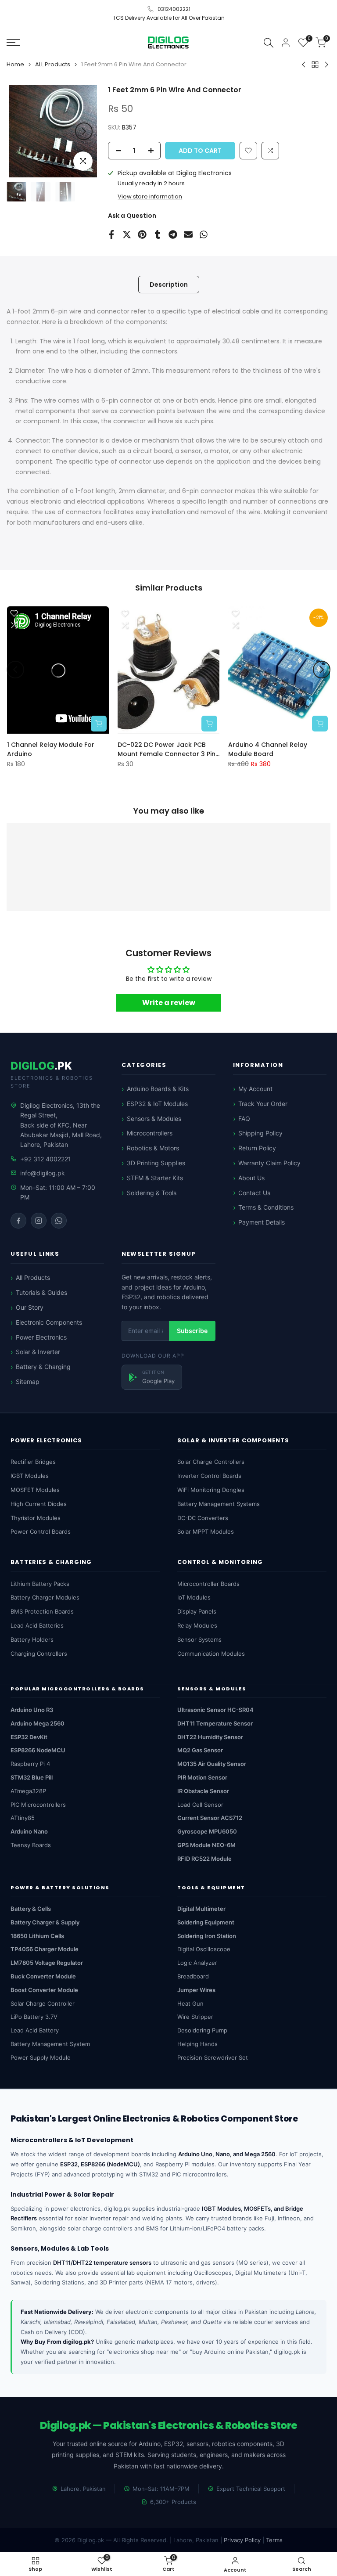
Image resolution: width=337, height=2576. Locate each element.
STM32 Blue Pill (32, 1777)
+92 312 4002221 (46, 1159)
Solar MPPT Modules (206, 1531)
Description (169, 285)
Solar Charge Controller (43, 2003)
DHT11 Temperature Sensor (215, 1723)
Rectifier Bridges (33, 1462)
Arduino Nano (29, 1831)
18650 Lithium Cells (37, 1936)
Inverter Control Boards (209, 1476)
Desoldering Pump (202, 2030)
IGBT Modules (30, 1476)
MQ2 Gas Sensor (200, 1750)
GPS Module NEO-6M (206, 1845)
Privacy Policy (242, 2540)
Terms (274, 2540)
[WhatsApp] (59, 1221)
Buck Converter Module (43, 1976)
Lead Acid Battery (35, 2030)
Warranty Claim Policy (269, 1163)
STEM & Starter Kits (155, 1178)
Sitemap (28, 1382)
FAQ (244, 1119)
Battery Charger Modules (45, 1597)
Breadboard (193, 1976)
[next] (84, 131)
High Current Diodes (39, 1504)
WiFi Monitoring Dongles (211, 1490)
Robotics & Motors (153, 1148)
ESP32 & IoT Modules (157, 1104)
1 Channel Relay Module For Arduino (51, 749)
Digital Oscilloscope (204, 1949)
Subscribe (192, 1331)
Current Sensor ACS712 (210, 1818)
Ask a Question (132, 216)
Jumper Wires (196, 1990)
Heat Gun (190, 2003)
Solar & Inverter (38, 1352)
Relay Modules (197, 1625)
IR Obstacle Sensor (203, 1791)
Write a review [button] (169, 1002)
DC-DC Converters (203, 1518)
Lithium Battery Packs (40, 1584)
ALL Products (53, 64)
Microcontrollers (150, 1133)
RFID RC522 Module (204, 1859)
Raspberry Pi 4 (30, 1764)
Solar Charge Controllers (211, 1462)
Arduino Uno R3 (32, 1710)
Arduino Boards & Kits (158, 1089)
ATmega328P (28, 1791)
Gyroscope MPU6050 (207, 1831)
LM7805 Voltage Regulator (47, 1963)
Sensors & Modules (154, 1119)
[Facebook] (18, 1221)
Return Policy (257, 1148)
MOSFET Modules (35, 1490)
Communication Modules (211, 1654)
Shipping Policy (260, 1133)
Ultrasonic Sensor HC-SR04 (215, 1710)
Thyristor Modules (36, 1518)
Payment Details (262, 1222)
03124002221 (174, 9)
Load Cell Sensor (200, 1805)
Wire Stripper (195, 2017)
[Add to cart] (99, 723)
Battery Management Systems (219, 1504)
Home (15, 64)
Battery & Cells (31, 1909)
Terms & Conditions (266, 1207)
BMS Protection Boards (42, 1611)
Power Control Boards (41, 1531)
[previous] (22, 131)
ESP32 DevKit (29, 1737)
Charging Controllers (39, 1654)
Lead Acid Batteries (37, 1625)
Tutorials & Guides (41, 1292)
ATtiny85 (23, 1818)
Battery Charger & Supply (45, 1922)
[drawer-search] (269, 42)
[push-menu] (13, 43)
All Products (33, 1277)
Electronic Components (49, 1322)
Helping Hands (197, 2044)
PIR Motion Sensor (202, 1777)
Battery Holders (32, 1639)
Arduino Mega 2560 (38, 1723)
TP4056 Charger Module (45, 1949)
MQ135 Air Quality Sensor (212, 1764)
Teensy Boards (31, 1845)
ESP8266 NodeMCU (38, 1750)
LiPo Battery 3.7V (34, 2017)
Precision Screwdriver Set (213, 2057)
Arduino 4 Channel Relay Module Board (268, 749)
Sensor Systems (199, 1639)
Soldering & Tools (152, 1193)
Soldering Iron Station (207, 1936)
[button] (270, 151)
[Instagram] (39, 1221)
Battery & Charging (43, 1367)
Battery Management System (50, 2044)
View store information (150, 196)
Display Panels (197, 1611)
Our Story (30, 1307)
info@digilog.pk (43, 1173)
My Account (255, 1089)
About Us (251, 1178)
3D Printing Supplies (156, 1163)
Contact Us (254, 1193)
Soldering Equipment (206, 1922)
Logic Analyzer (197, 1963)
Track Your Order (263, 1104)
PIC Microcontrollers (38, 1805)
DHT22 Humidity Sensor (210, 1737)
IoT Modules (194, 1597)
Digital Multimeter (201, 1909)
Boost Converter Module (44, 1990)
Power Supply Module (41, 2057)
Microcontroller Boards (208, 1584)
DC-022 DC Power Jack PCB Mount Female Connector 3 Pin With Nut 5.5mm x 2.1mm (167, 749)
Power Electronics (41, 1337)
